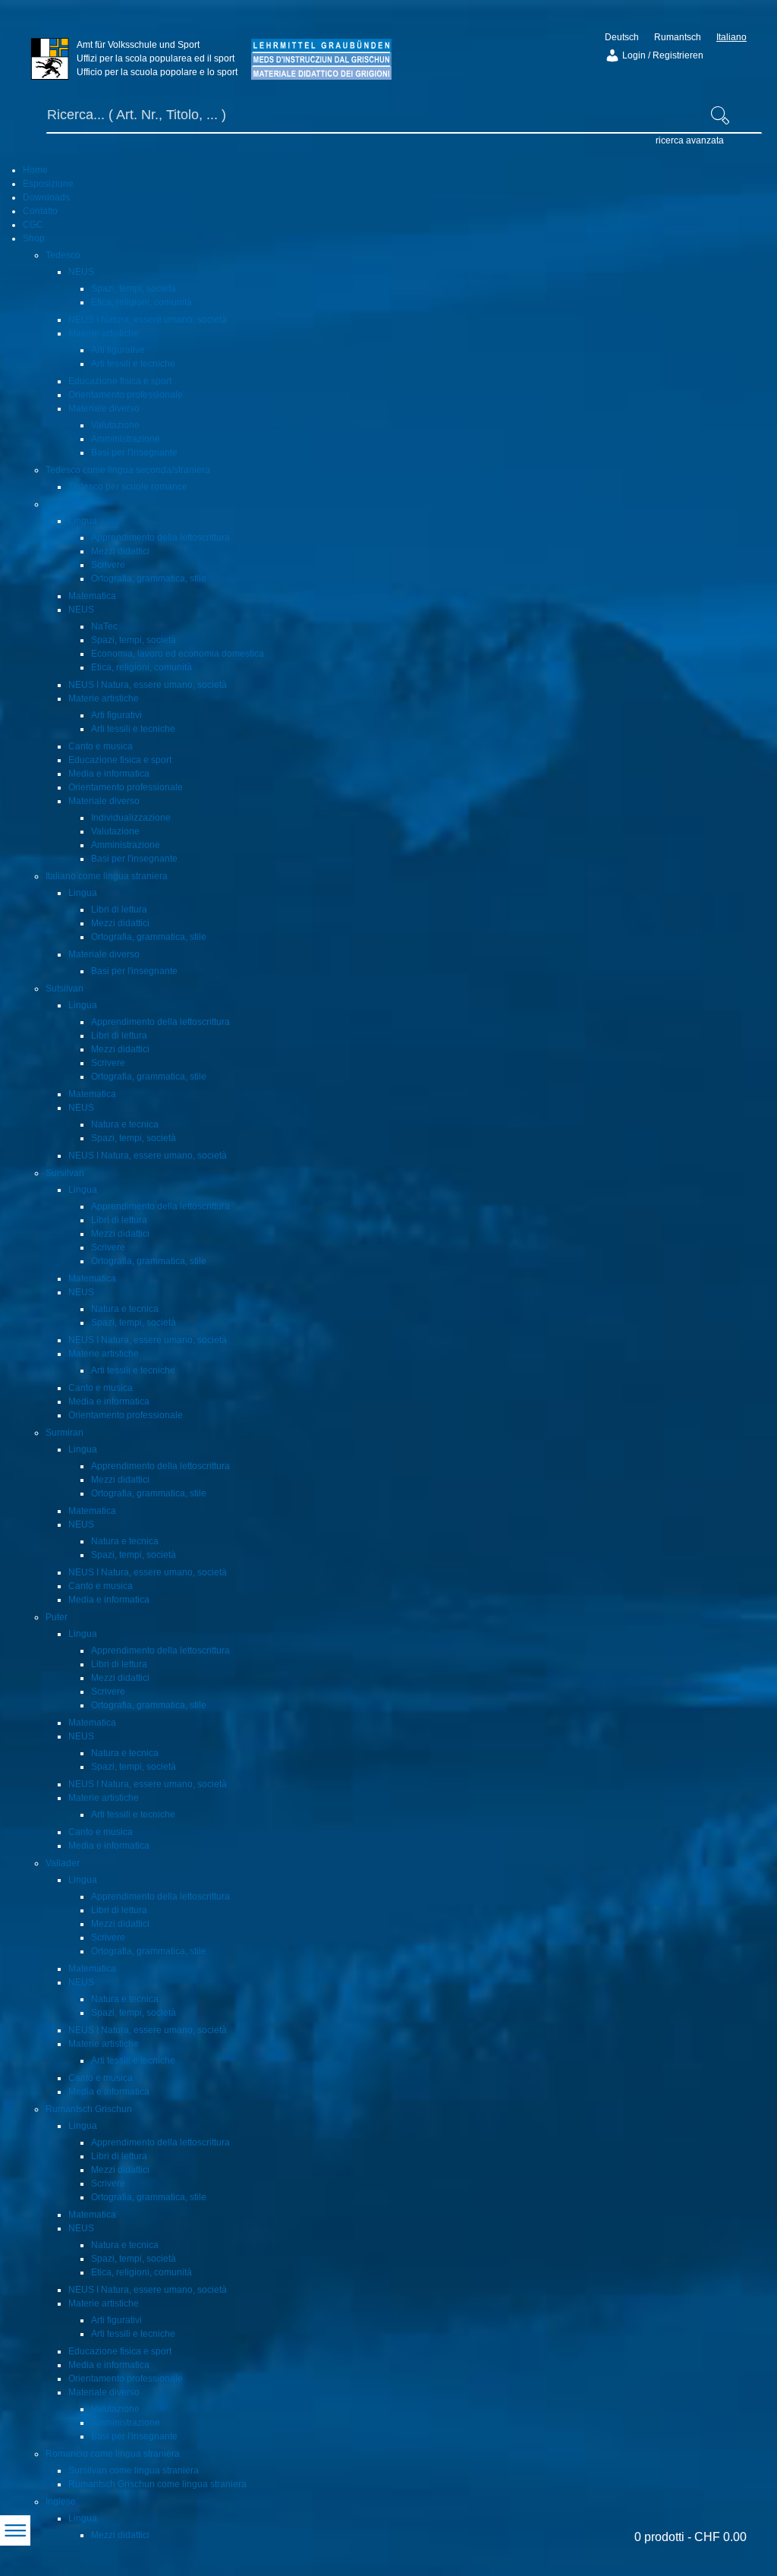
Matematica (92, 596)
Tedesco (63, 255)
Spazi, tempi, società (134, 288)
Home (35, 170)
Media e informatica (109, 774)
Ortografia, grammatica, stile (149, 579)
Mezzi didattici (120, 551)
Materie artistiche (104, 333)
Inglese (61, 2502)
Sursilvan (65, 1173)
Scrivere (108, 565)
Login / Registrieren (662, 55)
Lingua (83, 521)
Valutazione (115, 425)
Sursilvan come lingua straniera (134, 2470)
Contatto (40, 211)
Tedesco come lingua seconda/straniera (128, 470)
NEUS (81, 272)
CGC (33, 225)
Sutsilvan (64, 988)
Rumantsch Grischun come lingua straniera (157, 2484)
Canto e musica (101, 746)
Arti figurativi (116, 715)
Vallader (63, 1863)
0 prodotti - (690, 2537)
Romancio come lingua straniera (113, 2454)
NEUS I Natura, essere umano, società (148, 320)
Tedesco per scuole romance (128, 487)
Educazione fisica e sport (120, 381)
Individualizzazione (131, 818)
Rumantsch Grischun (89, 2109)
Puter (57, 1617)
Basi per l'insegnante (134, 452)
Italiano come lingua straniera (107, 876)
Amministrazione (126, 439)
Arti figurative (118, 350)
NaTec (104, 626)
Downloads (46, 197)
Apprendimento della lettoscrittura (160, 538)
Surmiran (64, 1433)
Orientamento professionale (126, 395)
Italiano (61, 504)
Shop (34, 238)
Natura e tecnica (125, 1124)
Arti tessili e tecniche (133, 364)
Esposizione (48, 184)
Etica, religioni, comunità (142, 302)
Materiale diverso (104, 408)
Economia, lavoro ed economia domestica (178, 654)
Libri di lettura (119, 910)
